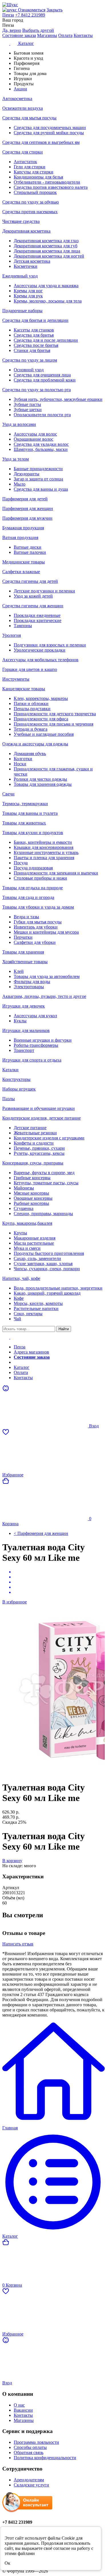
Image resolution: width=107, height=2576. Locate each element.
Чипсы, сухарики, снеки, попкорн (47, 1269)
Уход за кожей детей (33, 596)
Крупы (20, 1233)
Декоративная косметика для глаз (46, 241)
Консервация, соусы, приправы (33, 1163)
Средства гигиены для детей (30, 581)
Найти (64, 1329)
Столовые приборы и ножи (40, 878)
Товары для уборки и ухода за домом (38, 907)
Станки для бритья (32, 350)
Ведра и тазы (26, 917)
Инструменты (16, 679)
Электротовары (29, 987)
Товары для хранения (23, 952)
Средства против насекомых (30, 212)
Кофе (19, 1298)
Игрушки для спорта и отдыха (32, 1060)
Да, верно (12, 30)
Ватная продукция (20, 537)
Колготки (23, 759)
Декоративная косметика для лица (47, 251)
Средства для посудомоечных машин (50, 128)
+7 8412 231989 (30, 15)
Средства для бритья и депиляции (35, 320)
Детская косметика (32, 261)
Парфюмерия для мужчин (27, 518)
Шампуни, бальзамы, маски (41, 449)
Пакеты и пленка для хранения (44, 858)
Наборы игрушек (19, 1089)
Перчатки (23, 937)
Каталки (10, 1070)
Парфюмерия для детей (25, 499)
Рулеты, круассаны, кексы (39, 1153)
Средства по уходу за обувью (31, 202)
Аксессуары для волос (35, 434)
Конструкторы (16, 1079)
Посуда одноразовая (33, 868)
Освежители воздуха (23, 108)
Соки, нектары (28, 1314)
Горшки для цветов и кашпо (30, 669)
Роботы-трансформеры (36, 1045)
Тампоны (23, 626)
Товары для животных (24, 823)
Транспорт (24, 1050)
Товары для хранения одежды (43, 784)
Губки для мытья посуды (38, 922)
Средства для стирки (23, 152)
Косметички (26, 266)
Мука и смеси (27, 1248)
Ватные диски (28, 547)
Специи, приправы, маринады (43, 1214)
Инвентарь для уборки (36, 927)
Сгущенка (24, 1208)
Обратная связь (29, 2452)
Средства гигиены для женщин (33, 606)
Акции (20, 1362)
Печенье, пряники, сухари (39, 1148)
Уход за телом (16, 459)
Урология (12, 635)
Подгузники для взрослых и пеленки (50, 645)
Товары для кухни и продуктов (33, 833)
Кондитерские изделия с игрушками (49, 1138)
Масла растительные (34, 1243)
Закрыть (54, 10)
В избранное (15, 1602)
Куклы (20, 1021)
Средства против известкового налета (51, 187)
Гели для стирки (30, 167)
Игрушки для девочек (24, 1006)
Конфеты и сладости (34, 1143)
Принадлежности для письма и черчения (53, 724)
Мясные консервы (31, 1193)
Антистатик (25, 162)
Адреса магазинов (31, 1352)
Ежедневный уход (20, 276)
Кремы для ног (28, 291)
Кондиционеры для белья (38, 177)
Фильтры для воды (32, 982)
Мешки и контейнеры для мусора (46, 932)
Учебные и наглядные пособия (44, 734)
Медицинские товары (24, 562)
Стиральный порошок (35, 192)
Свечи (8, 794)
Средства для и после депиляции (46, 340)
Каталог (22, 1367)
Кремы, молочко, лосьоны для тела (48, 301)
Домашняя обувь (30, 754)
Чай (17, 1319)
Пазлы (9, 1099)
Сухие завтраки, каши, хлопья (43, 1264)
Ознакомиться (32, 10)
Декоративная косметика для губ (46, 246)
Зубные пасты (27, 404)
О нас (19, 2405)
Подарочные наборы (22, 311)
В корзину (12, 1861)
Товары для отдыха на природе (33, 888)
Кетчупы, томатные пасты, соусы (46, 1183)
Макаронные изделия (35, 1238)
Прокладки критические (38, 620)
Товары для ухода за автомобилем (47, 976)
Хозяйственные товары (25, 962)
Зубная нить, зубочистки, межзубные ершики (58, 399)
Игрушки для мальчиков (26, 1030)
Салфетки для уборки (35, 942)
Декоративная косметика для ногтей (49, 256)
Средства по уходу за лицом (30, 360)
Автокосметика (17, 99)
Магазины (47, 35)
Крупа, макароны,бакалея (27, 1223)
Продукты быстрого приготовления (49, 1253)
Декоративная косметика (26, 231)
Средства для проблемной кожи (45, 380)
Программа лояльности (36, 2442)
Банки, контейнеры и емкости (43, 842)
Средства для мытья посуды (29, 118)
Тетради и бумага (31, 729)
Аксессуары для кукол (35, 1016)
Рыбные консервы (31, 1203)
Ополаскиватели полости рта (42, 415)
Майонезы (24, 1188)
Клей (19, 971)
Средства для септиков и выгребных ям (41, 142)
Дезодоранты (27, 474)
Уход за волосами (19, 424)
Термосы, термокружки (25, 804)
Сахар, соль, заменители (37, 1258)
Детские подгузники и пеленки (44, 591)
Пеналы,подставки (32, 709)
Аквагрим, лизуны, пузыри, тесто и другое (44, 996)
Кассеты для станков (34, 330)
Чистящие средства (21, 221)
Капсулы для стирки (34, 172)
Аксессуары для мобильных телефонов (40, 660)
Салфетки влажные (21, 572)
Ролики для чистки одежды (40, 779)
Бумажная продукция (23, 528)
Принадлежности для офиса (41, 719)
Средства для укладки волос (41, 444)
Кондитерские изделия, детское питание (42, 1118)
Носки (20, 764)
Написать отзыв (18, 1944)
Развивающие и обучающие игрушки (39, 1108)
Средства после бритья (36, 345)
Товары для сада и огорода (28, 897)
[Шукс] (53, 5)
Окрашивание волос (34, 439)
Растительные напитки (36, 1308)
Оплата (65, 35)
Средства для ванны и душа (41, 489)
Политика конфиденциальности (45, 2458)
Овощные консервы (33, 1198)
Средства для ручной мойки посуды (49, 133)
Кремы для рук (28, 296)
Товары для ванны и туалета (30, 813)
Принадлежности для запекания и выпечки (56, 873)
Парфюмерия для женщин (28, 508)
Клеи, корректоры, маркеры (41, 698)
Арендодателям (29, 2480)
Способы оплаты (30, 2447)
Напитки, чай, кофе (21, 1278)
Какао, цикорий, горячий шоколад (47, 1293)
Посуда (21, 863)
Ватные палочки (30, 552)
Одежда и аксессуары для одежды (35, 744)
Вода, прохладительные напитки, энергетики (58, 1288)
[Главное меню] (10, 1337)
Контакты (83, 35)
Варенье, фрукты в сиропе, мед (44, 1173)
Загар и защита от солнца (38, 479)
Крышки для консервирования (44, 847)
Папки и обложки (31, 703)
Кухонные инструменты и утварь (46, 852)
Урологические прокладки (40, 650)
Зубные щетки (28, 410)
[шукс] (10, 10)
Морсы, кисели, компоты (38, 1303)
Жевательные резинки (35, 1133)
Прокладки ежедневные (37, 615)
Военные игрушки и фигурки (43, 1040)
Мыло (20, 484)
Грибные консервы (32, 1178)
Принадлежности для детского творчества (55, 714)
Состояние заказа (19, 35)
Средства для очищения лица (42, 375)
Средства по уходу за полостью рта (37, 390)
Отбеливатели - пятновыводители (47, 182)
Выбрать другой (38, 30)
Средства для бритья (34, 335)
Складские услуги (31, 2485)
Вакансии (23, 2410)
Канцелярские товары (24, 689)
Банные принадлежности (38, 469)
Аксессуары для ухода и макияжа (46, 286)
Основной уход (29, 370)
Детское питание (30, 1128)
